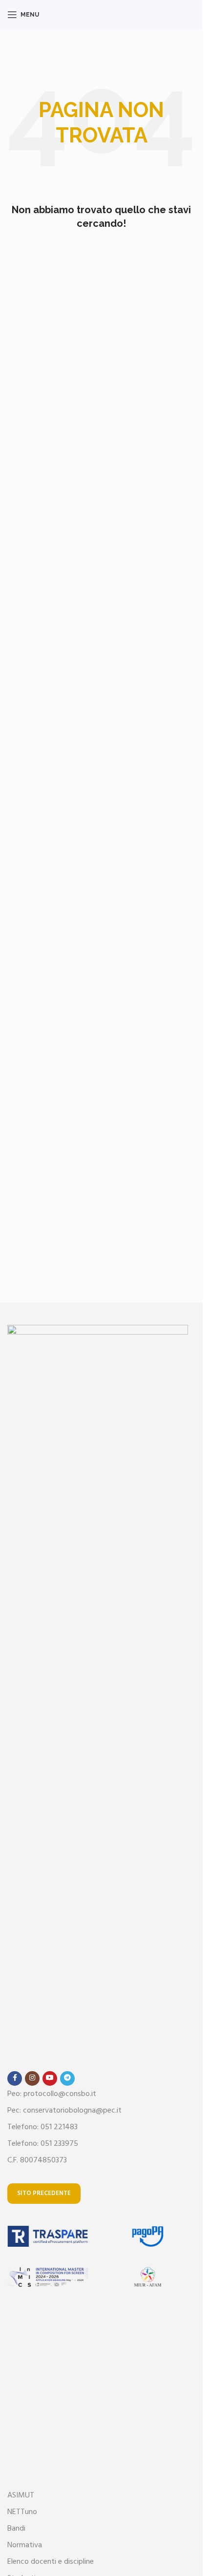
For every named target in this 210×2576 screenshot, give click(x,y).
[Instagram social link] (32, 2078)
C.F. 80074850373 (37, 2160)
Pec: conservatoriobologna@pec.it (64, 2111)
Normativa (25, 2545)
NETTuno (22, 2512)
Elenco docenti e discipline (51, 2562)
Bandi (16, 2529)
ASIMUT (21, 2496)
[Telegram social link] (67, 2078)
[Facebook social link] (15, 2078)
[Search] (195, 15)
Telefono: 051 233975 (43, 2144)
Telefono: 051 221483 (42, 2127)
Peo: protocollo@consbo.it (52, 2094)
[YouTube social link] (50, 2078)
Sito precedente (44, 2193)
